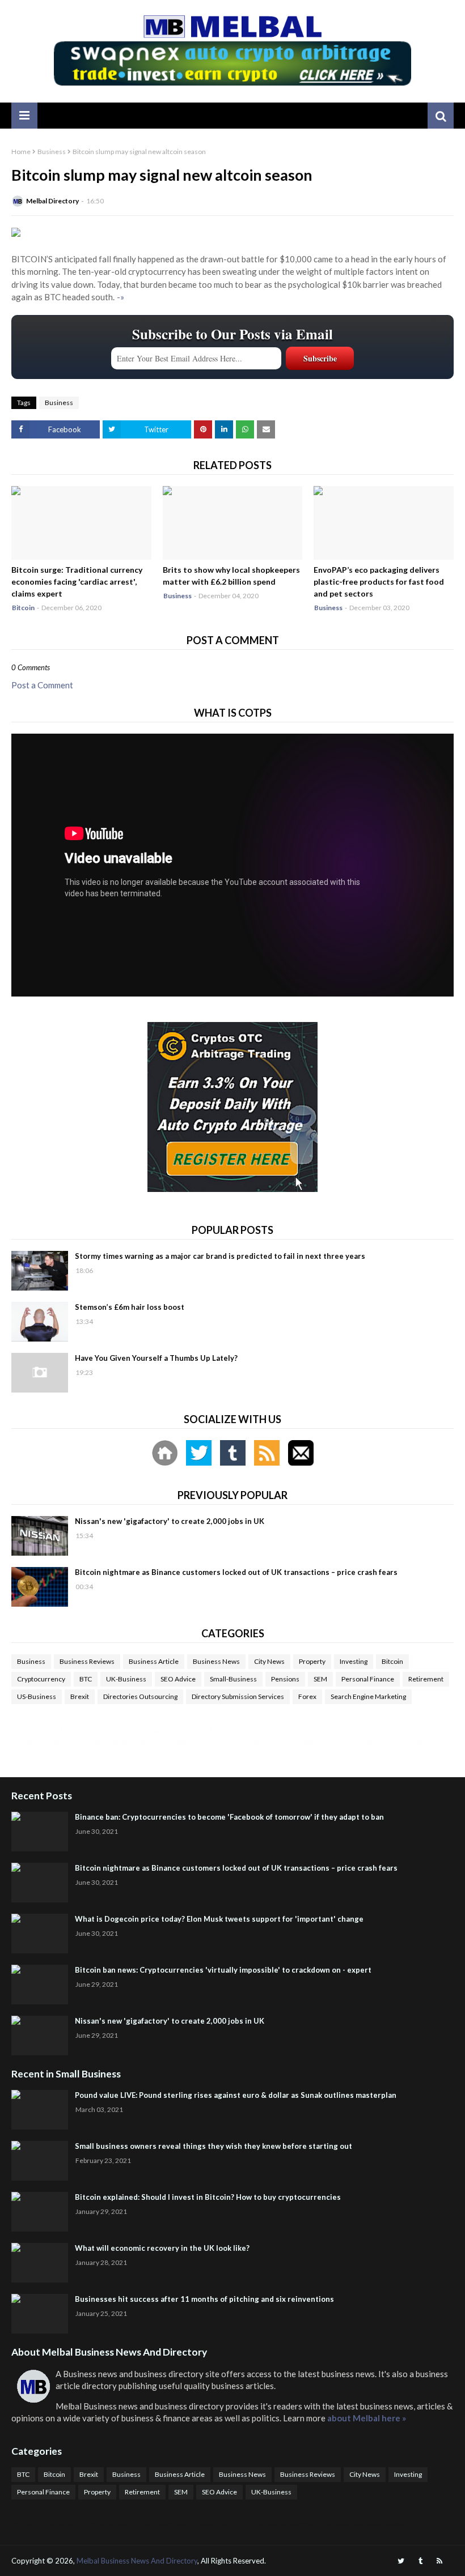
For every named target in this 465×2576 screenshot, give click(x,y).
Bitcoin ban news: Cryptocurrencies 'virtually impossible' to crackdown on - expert (223, 1970)
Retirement (426, 1679)
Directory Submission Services (238, 1696)
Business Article (154, 1661)
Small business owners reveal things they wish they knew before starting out (214, 2146)
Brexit (80, 1696)
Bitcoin (392, 1661)
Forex (307, 1696)
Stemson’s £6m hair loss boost (130, 1307)
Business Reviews (87, 1661)
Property (312, 1661)
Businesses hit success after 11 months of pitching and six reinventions (204, 2299)
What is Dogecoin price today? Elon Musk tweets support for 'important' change (219, 1919)
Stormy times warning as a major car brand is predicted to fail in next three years (220, 1256)
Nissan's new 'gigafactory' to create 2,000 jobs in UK (170, 1521)
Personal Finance (368, 1679)
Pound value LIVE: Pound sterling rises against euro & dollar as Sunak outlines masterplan (236, 2095)
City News (269, 1661)
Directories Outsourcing (140, 1696)
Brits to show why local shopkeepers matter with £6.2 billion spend (231, 576)
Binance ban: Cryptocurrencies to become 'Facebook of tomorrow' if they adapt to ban (229, 1817)
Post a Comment (42, 685)
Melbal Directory (52, 201)
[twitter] (401, 2561)
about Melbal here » (367, 2418)
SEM (320, 1679)
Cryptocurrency (41, 1679)
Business (52, 152)
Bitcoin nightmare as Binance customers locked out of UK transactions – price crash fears (236, 1572)
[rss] (439, 2561)
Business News (216, 1661)
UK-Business (126, 1679)
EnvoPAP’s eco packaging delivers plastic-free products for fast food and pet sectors (379, 582)
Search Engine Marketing (368, 1696)
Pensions (285, 1679)
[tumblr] (420, 2561)
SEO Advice (178, 1679)
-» (121, 297)
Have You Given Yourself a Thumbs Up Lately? (156, 1358)
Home (21, 152)
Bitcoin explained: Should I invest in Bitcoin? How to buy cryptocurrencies (208, 2197)
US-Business (37, 1696)
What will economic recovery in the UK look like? (162, 2248)
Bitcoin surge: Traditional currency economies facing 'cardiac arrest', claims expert (77, 582)
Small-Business (233, 1679)
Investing (354, 1661)
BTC (86, 1679)
